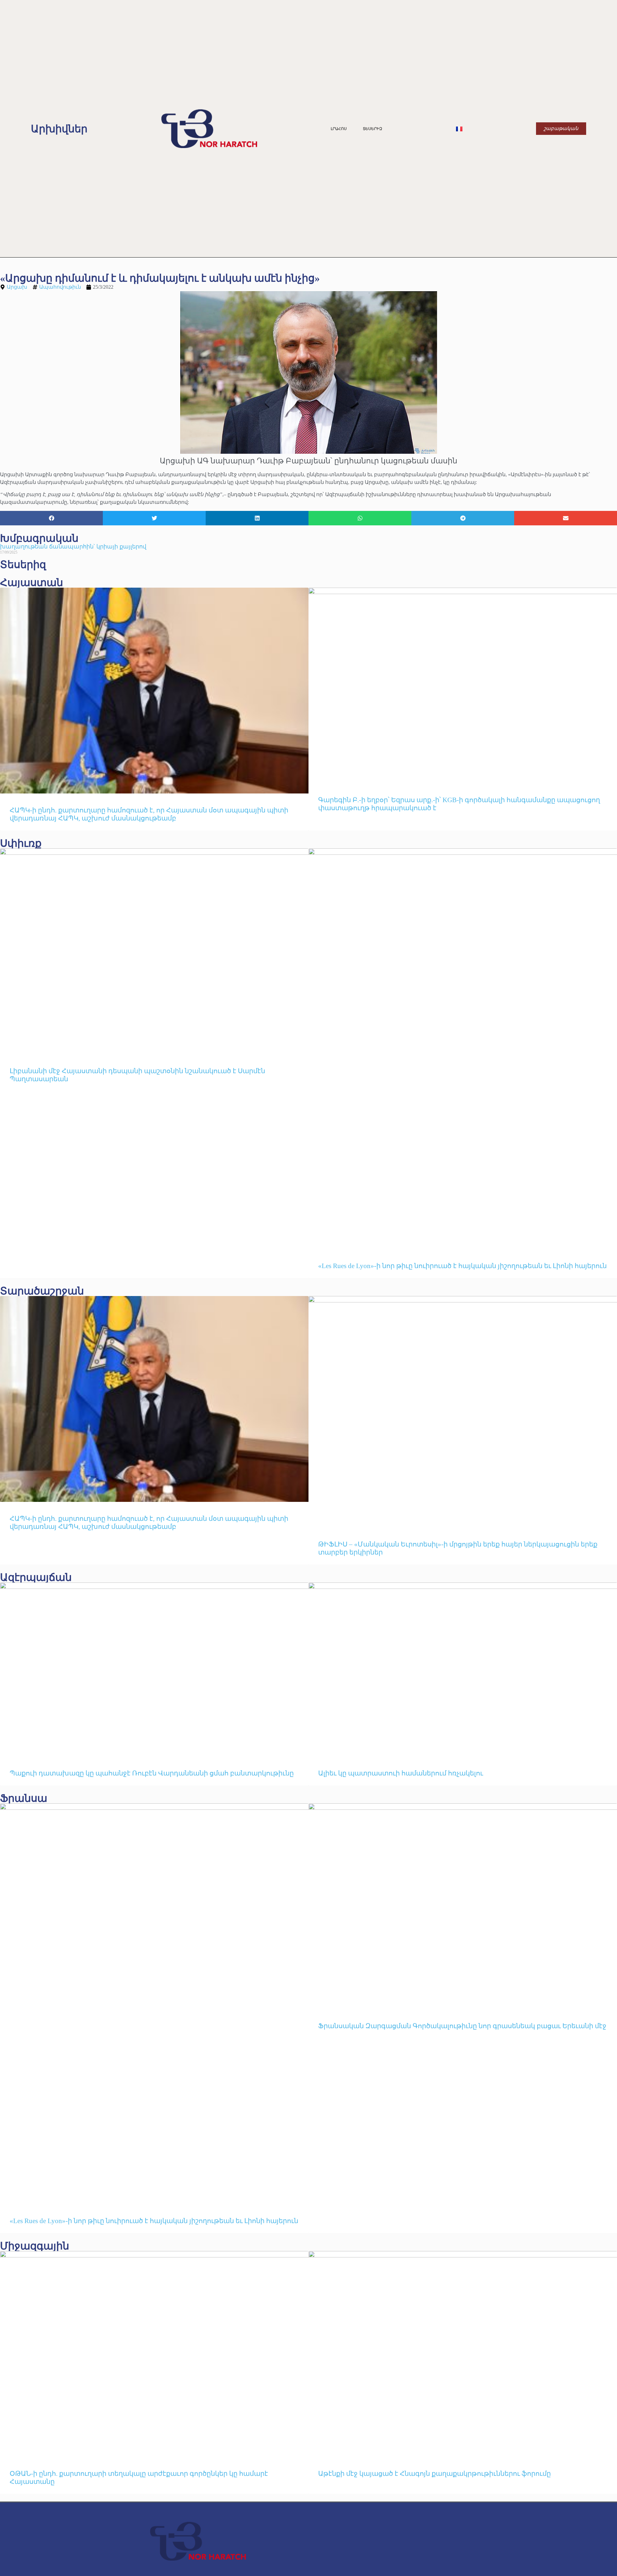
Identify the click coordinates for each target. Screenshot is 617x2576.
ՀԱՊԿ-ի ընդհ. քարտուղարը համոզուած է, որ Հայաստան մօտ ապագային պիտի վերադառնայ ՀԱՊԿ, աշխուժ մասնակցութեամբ (149, 814)
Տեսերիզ (372, 129)
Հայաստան (31, 583)
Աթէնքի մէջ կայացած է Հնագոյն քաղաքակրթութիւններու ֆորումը (434, 2474)
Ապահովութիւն (60, 287)
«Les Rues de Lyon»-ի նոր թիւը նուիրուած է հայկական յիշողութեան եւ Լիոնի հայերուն (462, 1266)
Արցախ (17, 287)
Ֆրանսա (24, 1798)
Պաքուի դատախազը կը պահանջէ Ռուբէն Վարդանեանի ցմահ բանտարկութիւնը (152, 1773)
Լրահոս (339, 129)
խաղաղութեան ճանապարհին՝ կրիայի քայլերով (73, 547)
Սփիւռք (21, 843)
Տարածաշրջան (42, 1291)
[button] (51, 518)
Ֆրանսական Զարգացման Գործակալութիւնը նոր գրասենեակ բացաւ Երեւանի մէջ (462, 2026)
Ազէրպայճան (36, 1577)
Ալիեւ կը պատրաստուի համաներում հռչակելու (401, 1773)
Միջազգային (35, 2246)
